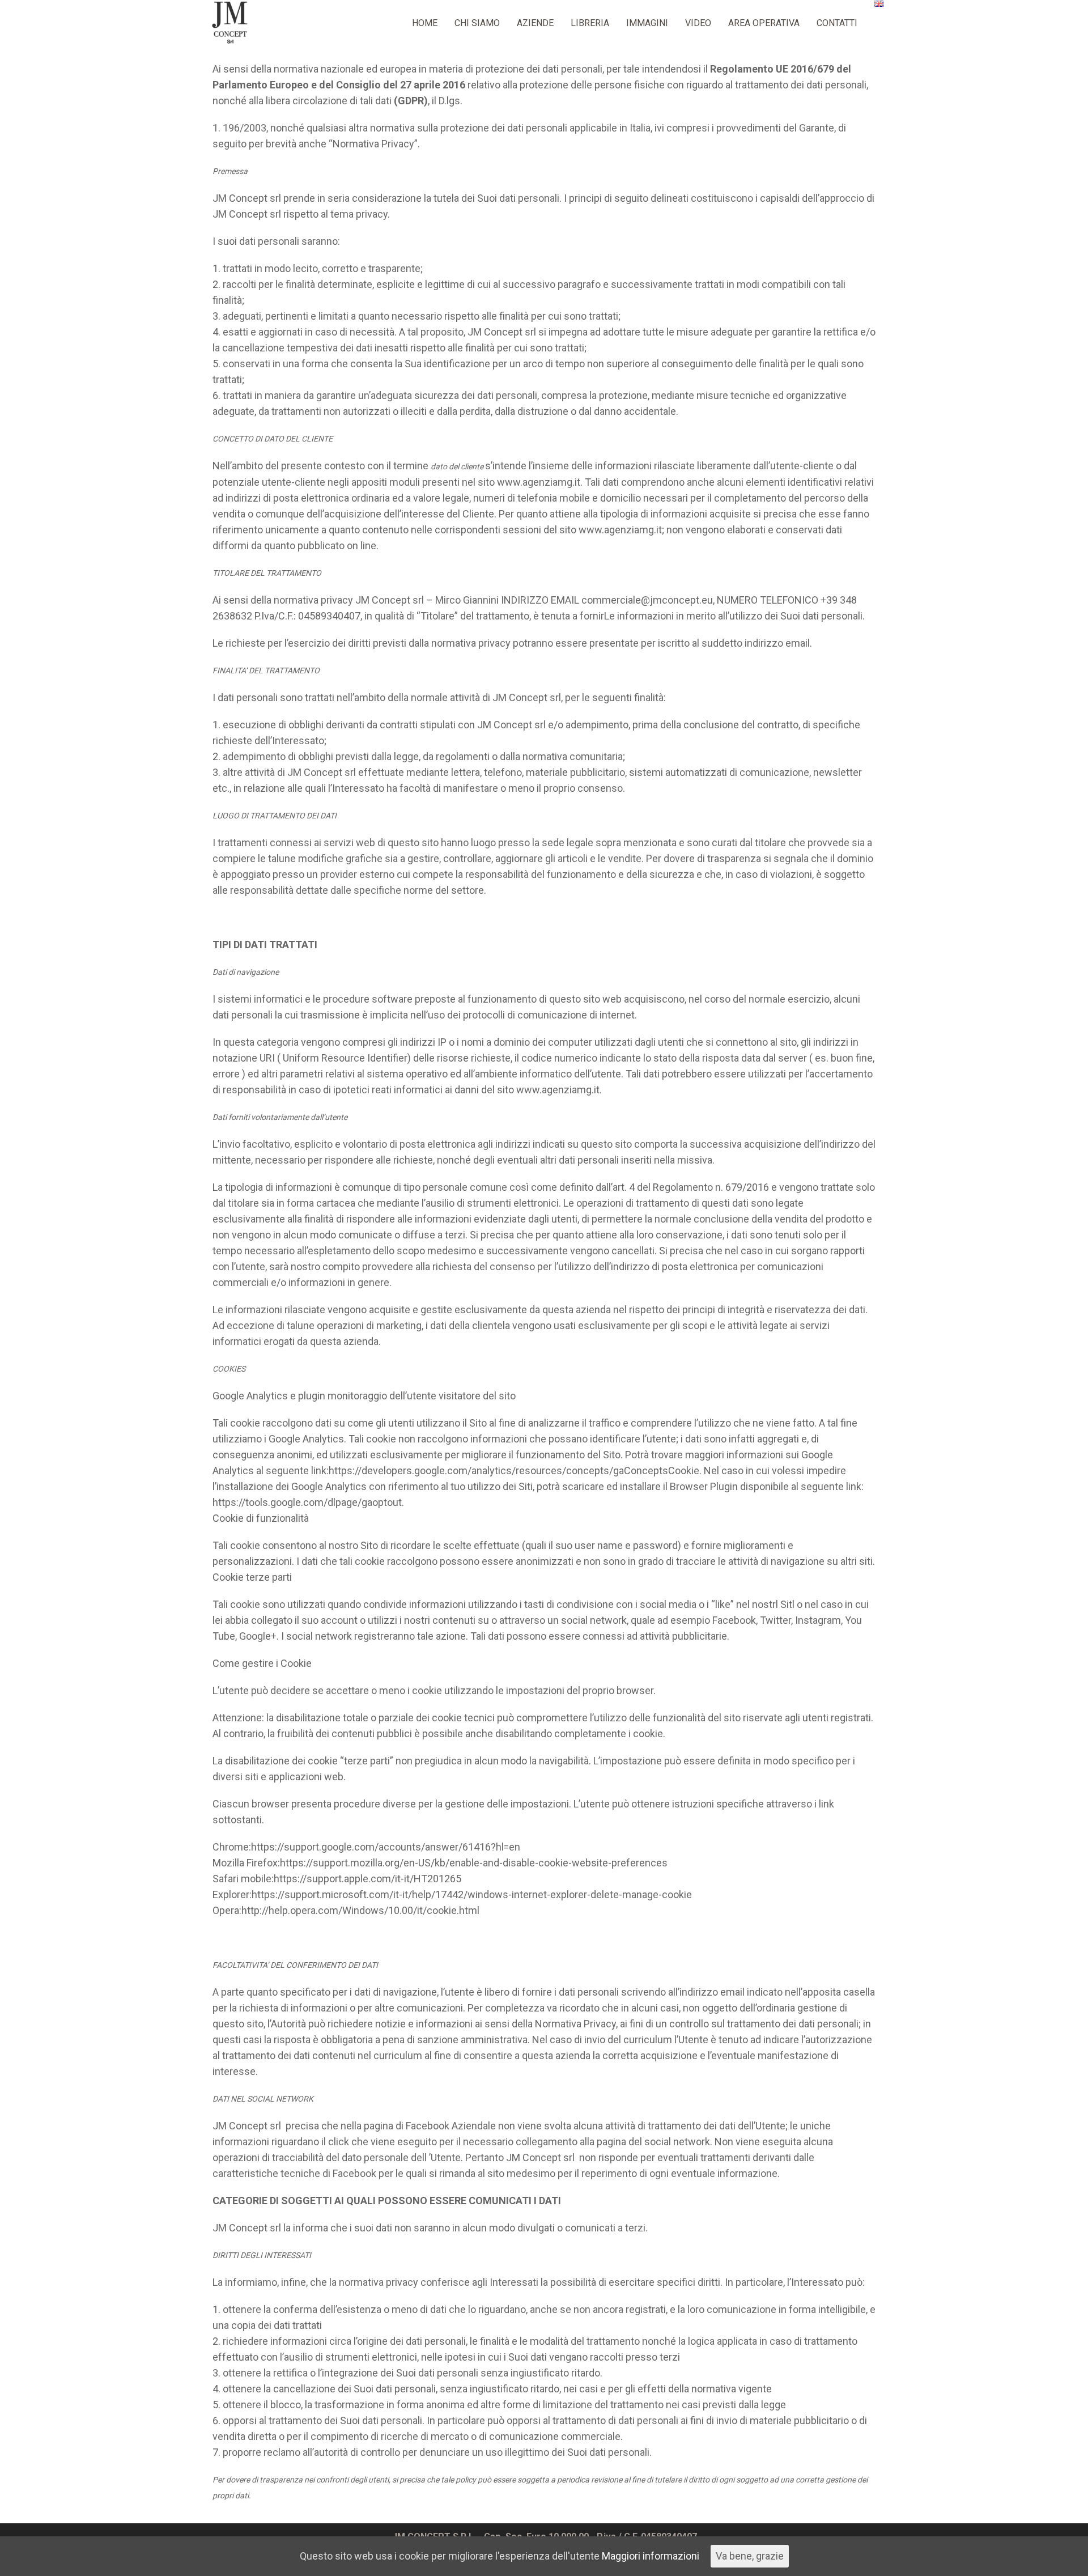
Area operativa (764, 23)
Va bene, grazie (750, 2556)
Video (698, 23)
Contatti (837, 23)
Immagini (647, 23)
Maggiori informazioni (651, 2556)
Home (425, 23)
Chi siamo (477, 23)
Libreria (590, 23)
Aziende (535, 23)
